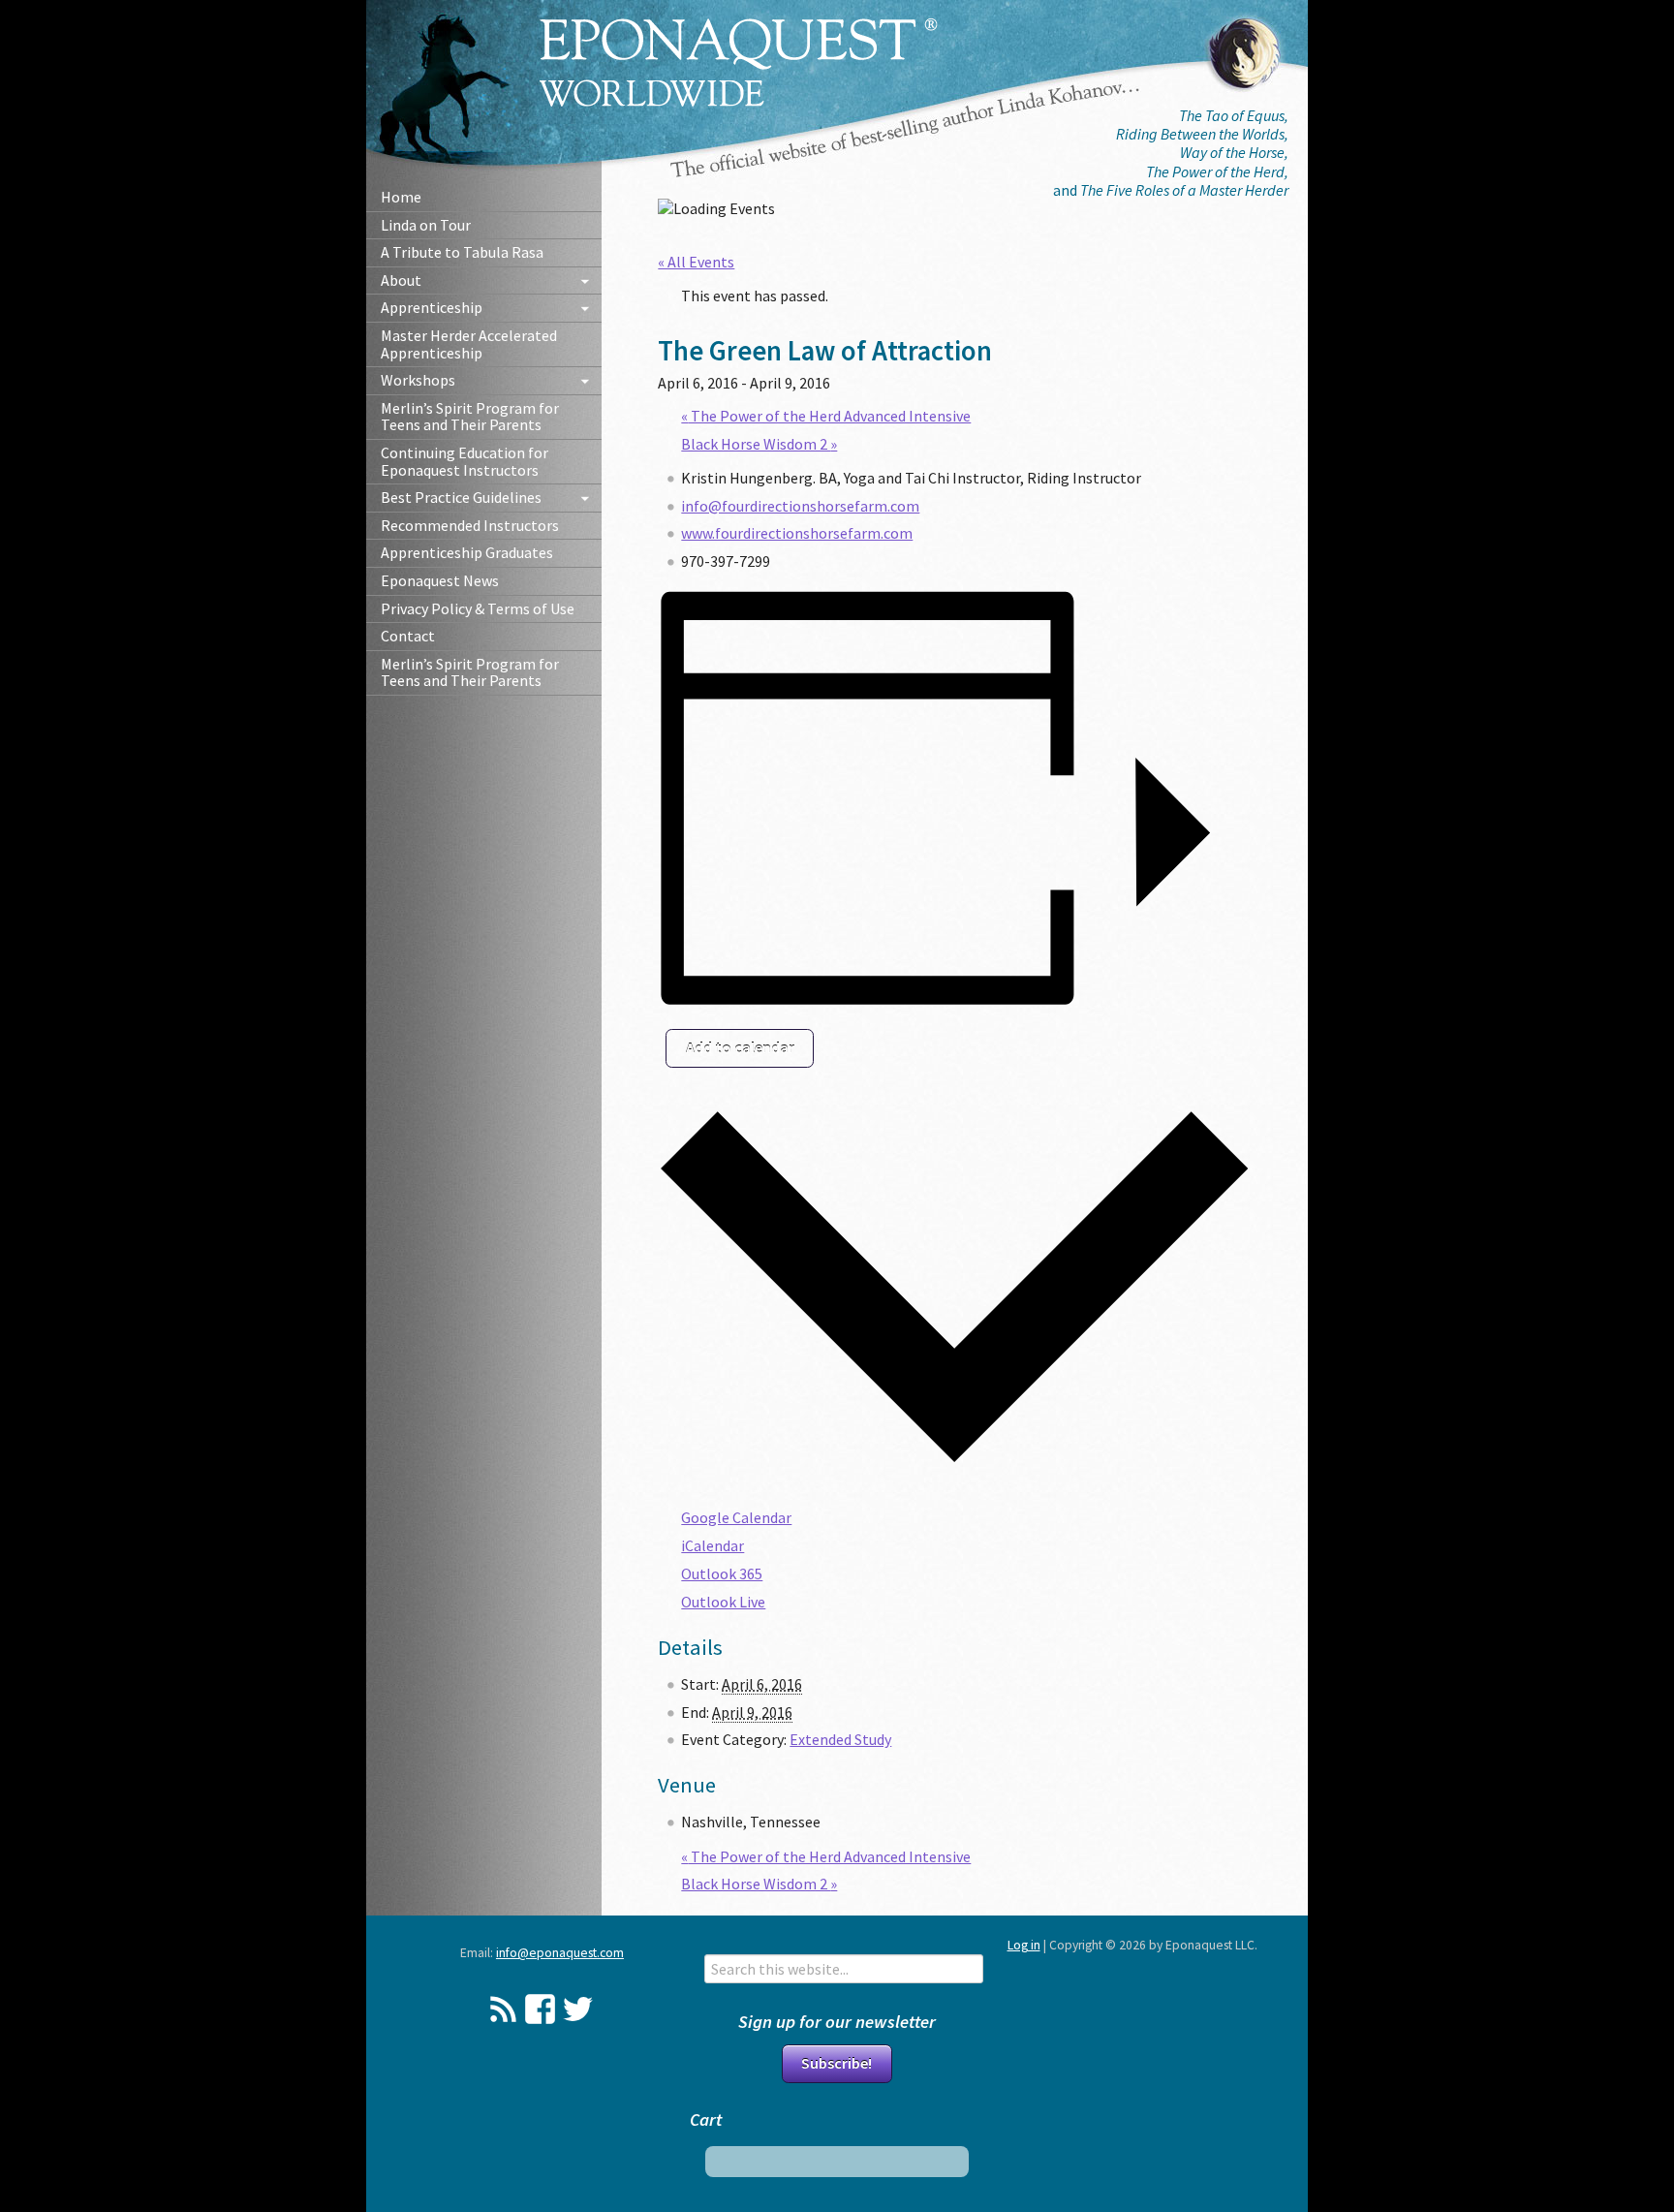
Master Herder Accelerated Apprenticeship (469, 344)
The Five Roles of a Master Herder (1184, 190)
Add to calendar (740, 1047)
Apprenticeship (432, 307)
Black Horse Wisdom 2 (759, 444)
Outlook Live (723, 1602)
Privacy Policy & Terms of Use (478, 608)
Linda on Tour (426, 225)
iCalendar (713, 1545)
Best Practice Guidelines (461, 497)
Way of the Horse (1232, 152)
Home (401, 197)
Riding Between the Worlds (1200, 134)
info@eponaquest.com (560, 1953)
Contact (408, 636)
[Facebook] (540, 2009)
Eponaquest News (440, 580)
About (401, 280)
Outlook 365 (722, 1573)
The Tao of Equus (1232, 115)
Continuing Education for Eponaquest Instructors (465, 461)
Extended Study (840, 1739)
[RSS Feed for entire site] (503, 2009)
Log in (1024, 1945)
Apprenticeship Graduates (467, 552)
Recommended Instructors (470, 525)
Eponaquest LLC (739, 62)
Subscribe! (837, 2063)
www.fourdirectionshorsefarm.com (797, 533)
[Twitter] (578, 2009)
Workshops (418, 380)
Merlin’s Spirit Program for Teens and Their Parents (470, 417)
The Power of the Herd (1215, 171)
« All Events (696, 262)
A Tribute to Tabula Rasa (462, 252)
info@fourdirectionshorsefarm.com (800, 506)
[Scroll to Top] (1568, 2082)
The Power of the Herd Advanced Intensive (826, 416)
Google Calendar (736, 1517)
